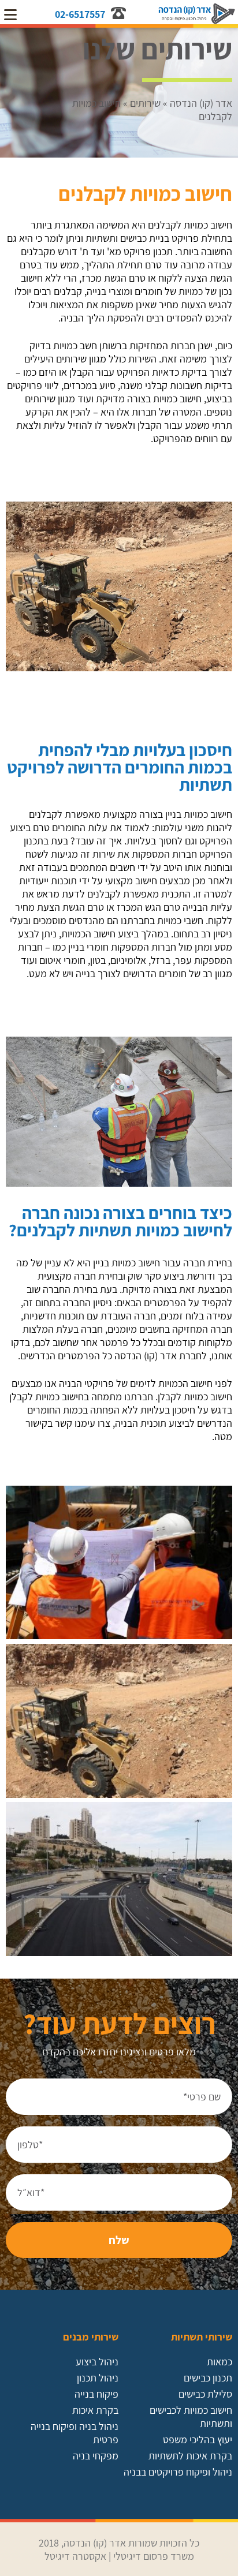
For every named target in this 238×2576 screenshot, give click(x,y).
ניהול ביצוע (97, 2362)
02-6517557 (80, 14)
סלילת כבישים (205, 2394)
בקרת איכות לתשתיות (190, 2456)
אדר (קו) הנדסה (201, 103)
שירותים (145, 103)
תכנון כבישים (208, 2378)
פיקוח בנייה (96, 2394)
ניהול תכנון (98, 2378)
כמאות (220, 2362)
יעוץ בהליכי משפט (198, 2439)
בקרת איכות (95, 2410)
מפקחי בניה (96, 2456)
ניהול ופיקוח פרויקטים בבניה (178, 2472)
